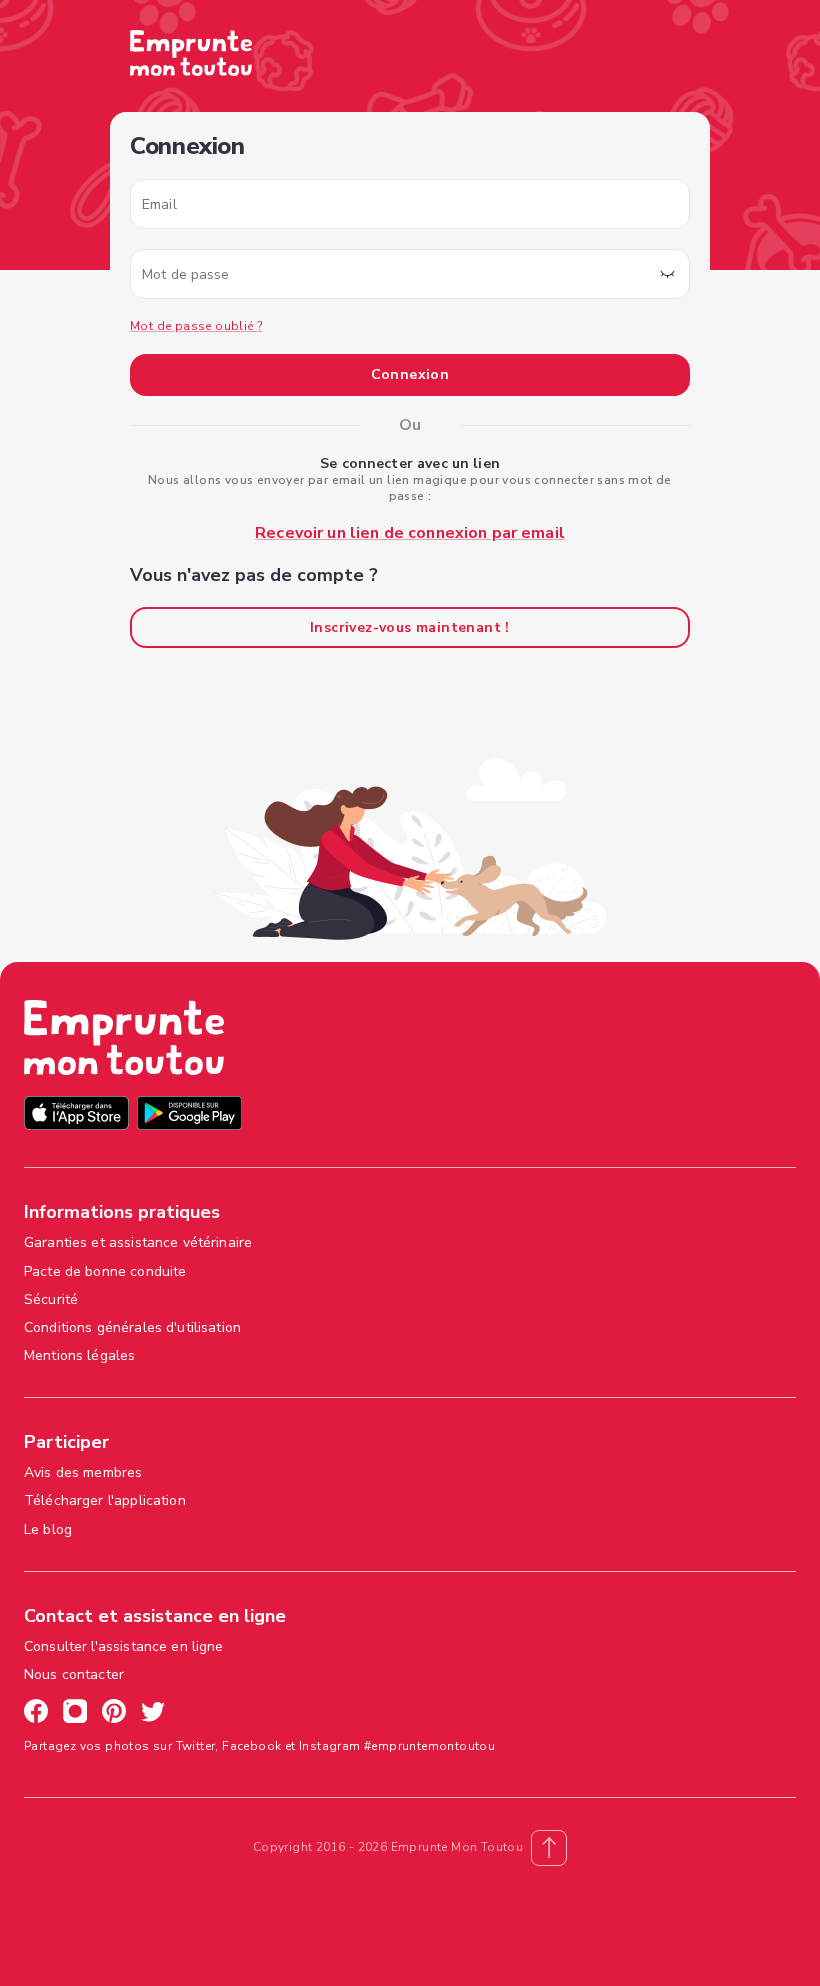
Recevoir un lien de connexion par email (410, 533)
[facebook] (36, 1714)
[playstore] (189, 1115)
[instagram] (75, 1714)
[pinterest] (114, 1714)
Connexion (410, 374)
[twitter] (153, 1714)
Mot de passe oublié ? (196, 326)
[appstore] (76, 1115)
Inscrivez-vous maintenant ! (410, 627)
